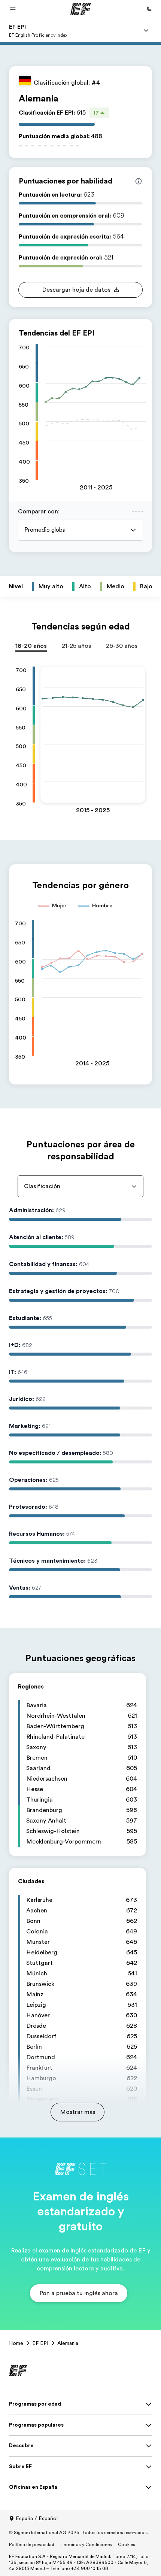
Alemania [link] (68, 2343)
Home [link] (16, 2343)
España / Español (37, 2518)
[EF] (81, 9)
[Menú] (146, 30)
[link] (38, 30)
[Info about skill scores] (139, 181)
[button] (13, 9)
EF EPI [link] (40, 2343)
